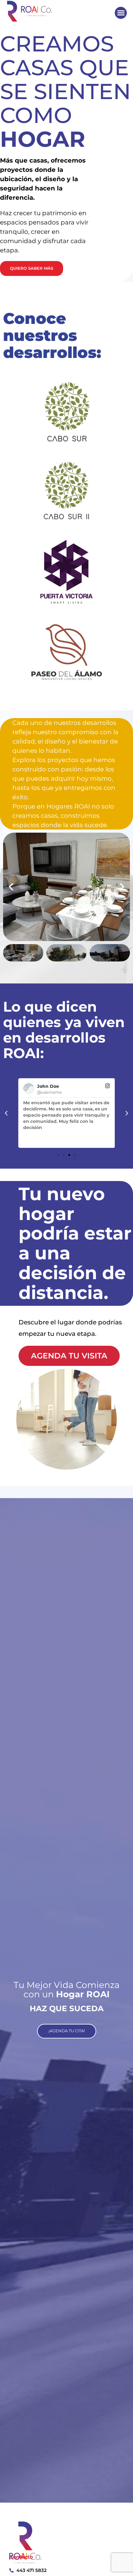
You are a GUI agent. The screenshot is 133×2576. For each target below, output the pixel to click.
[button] (121, 13)
